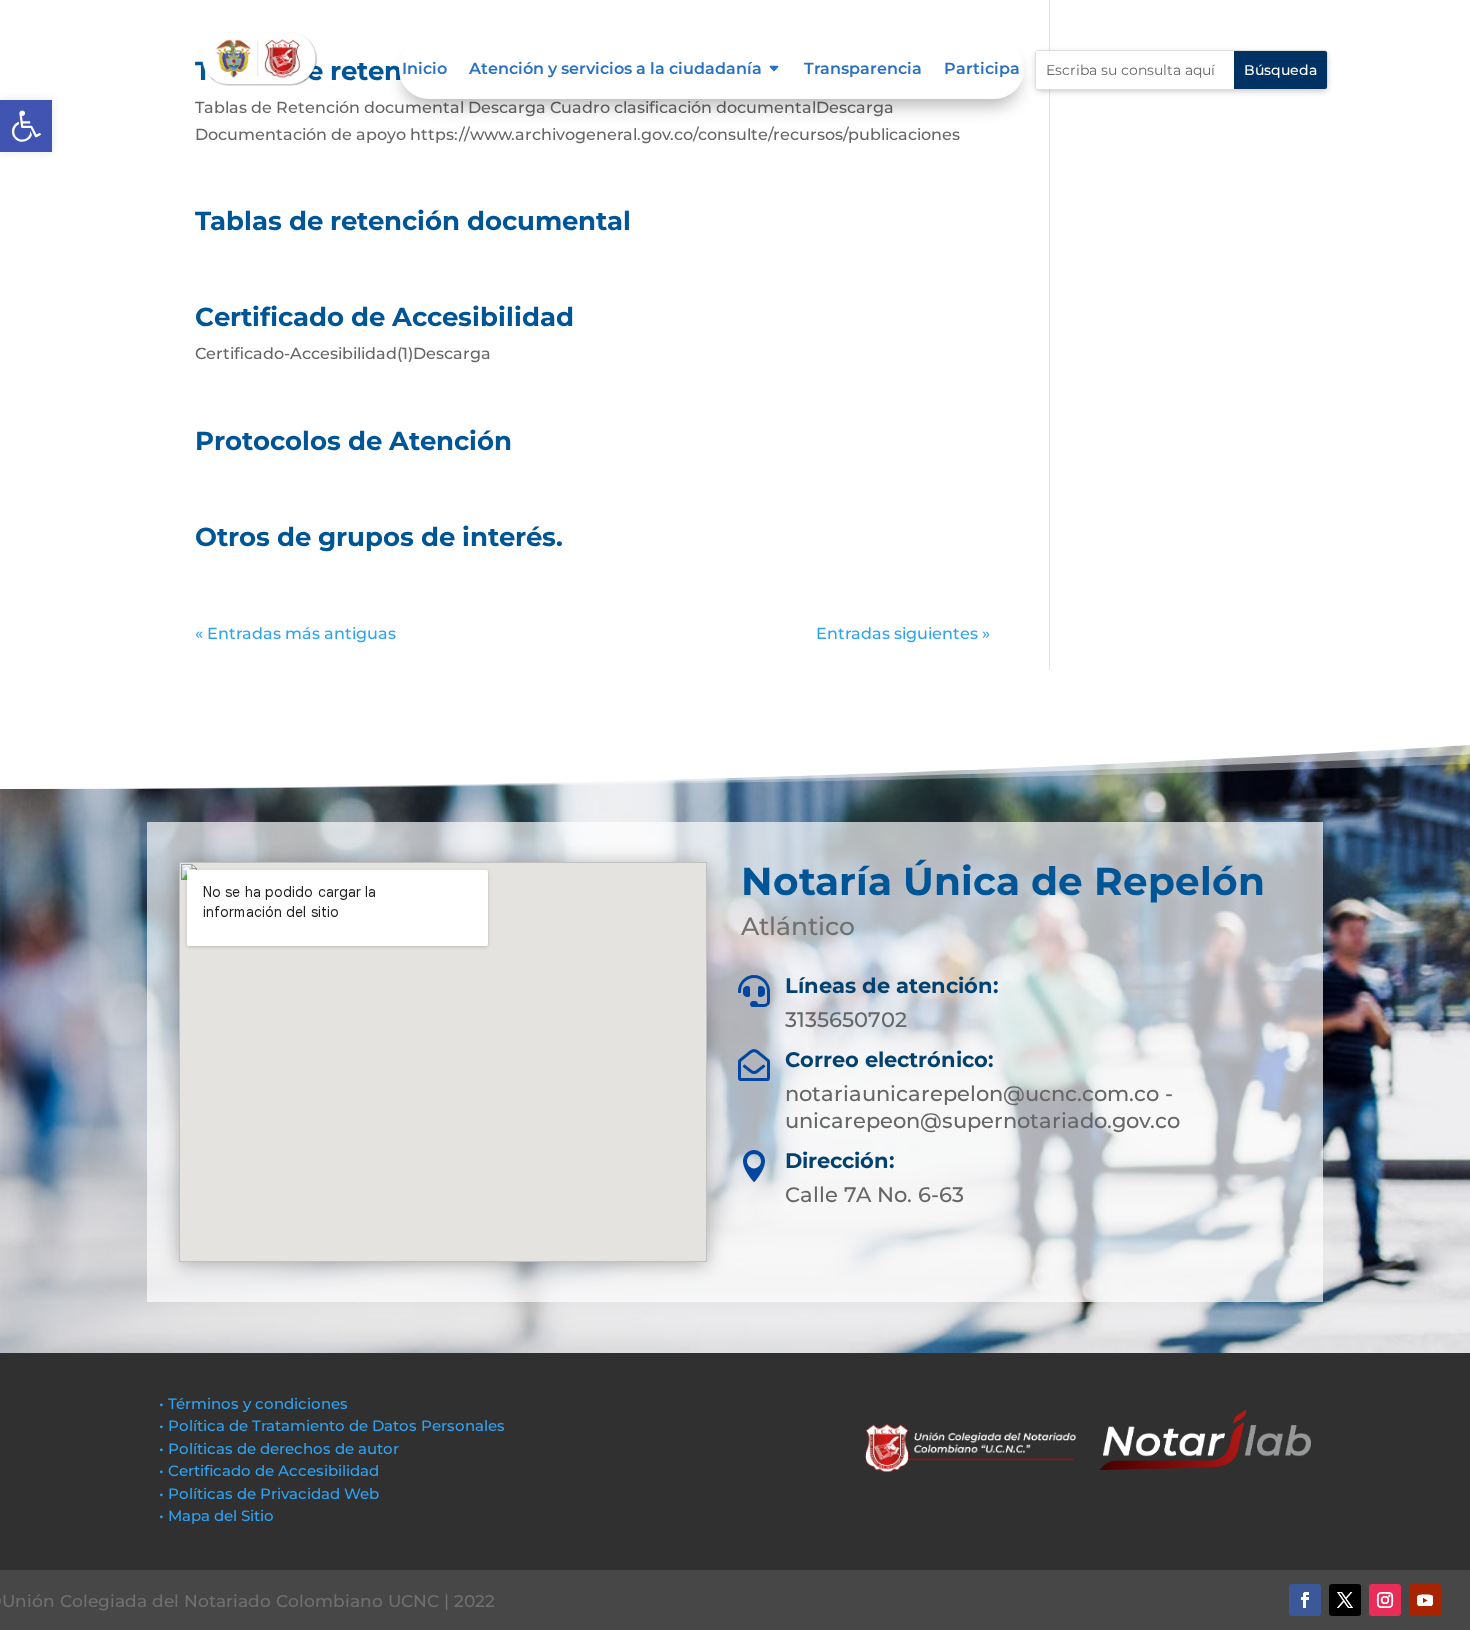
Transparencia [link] (863, 70)
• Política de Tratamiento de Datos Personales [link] (332, 1425)
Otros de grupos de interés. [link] (379, 537)
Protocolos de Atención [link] (353, 441)
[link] (26, 126)
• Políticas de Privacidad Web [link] (269, 1493)
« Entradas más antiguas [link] (295, 633)
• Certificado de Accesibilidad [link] (269, 1470)
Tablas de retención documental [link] (413, 221)
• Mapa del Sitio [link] (218, 1515)
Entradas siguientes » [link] (903, 633)
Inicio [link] (424, 70)
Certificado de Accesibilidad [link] (384, 317)
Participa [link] (982, 70)
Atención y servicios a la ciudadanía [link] (615, 70)
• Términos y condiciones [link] (253, 1403)
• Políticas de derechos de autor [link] (279, 1448)
